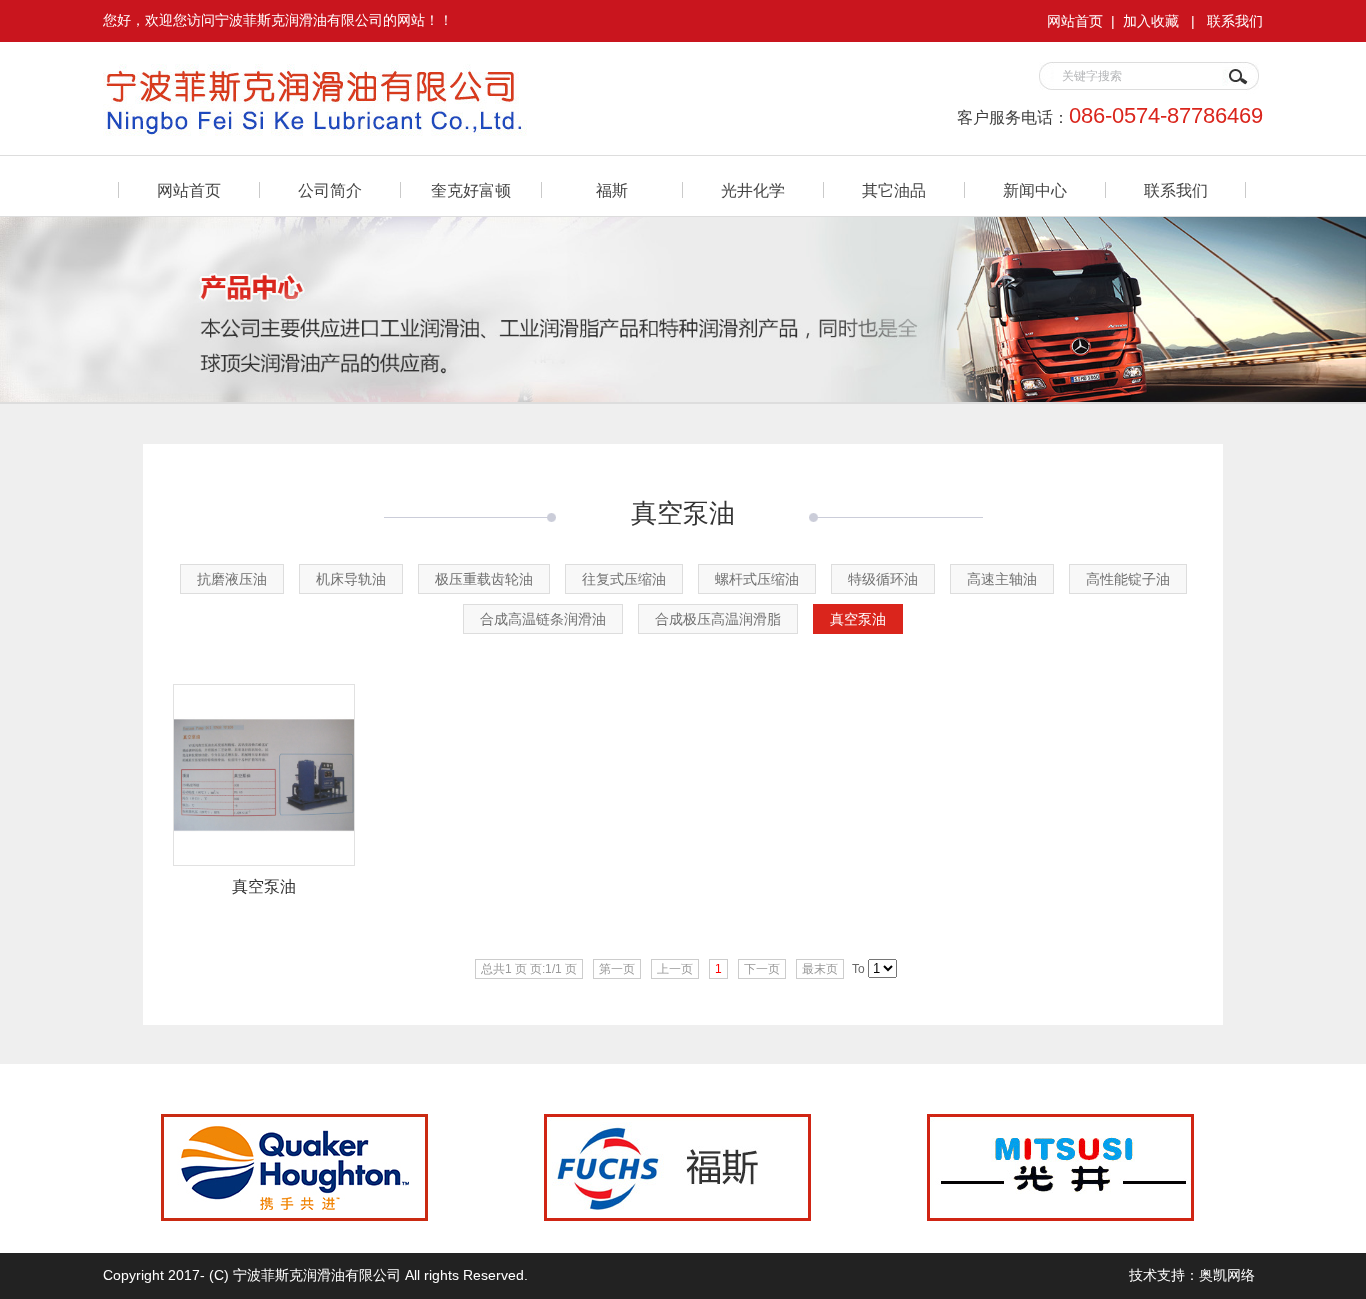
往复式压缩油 (624, 579)
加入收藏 (1151, 21)
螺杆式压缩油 (757, 579)
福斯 (612, 190)
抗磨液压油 (232, 579)
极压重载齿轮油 (484, 579)
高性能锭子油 (1128, 579)
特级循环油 (883, 579)
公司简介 (330, 190)
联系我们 (1235, 21)
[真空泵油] (264, 861)
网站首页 (1075, 21)
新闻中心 (1035, 190)
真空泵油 (858, 619)
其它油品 (894, 190)
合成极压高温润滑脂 (718, 619)
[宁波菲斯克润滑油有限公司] (368, 128)
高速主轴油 (1002, 579)
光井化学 (753, 190)
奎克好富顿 (471, 190)
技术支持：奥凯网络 (1192, 1275)
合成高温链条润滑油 (543, 619)
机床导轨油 (351, 579)
